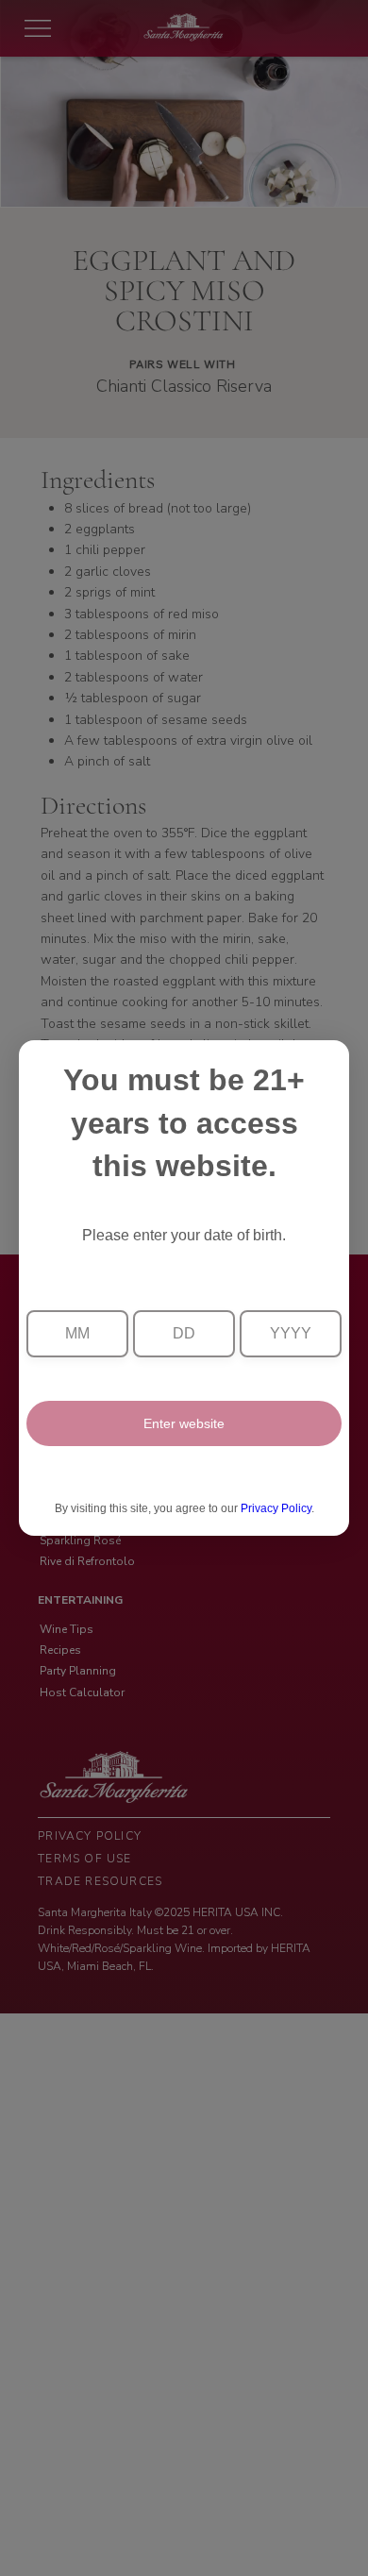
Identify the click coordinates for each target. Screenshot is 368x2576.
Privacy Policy (276, 1508)
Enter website (184, 1423)
